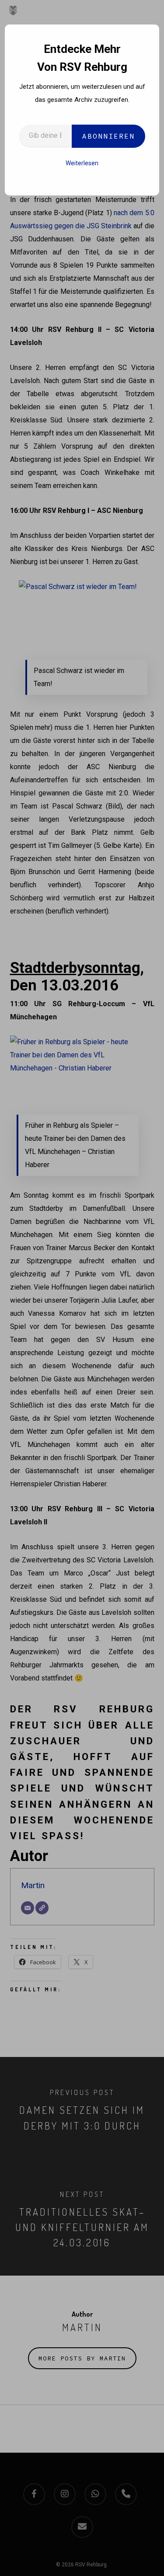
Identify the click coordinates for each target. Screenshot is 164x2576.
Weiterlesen (82, 163)
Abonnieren (108, 136)
